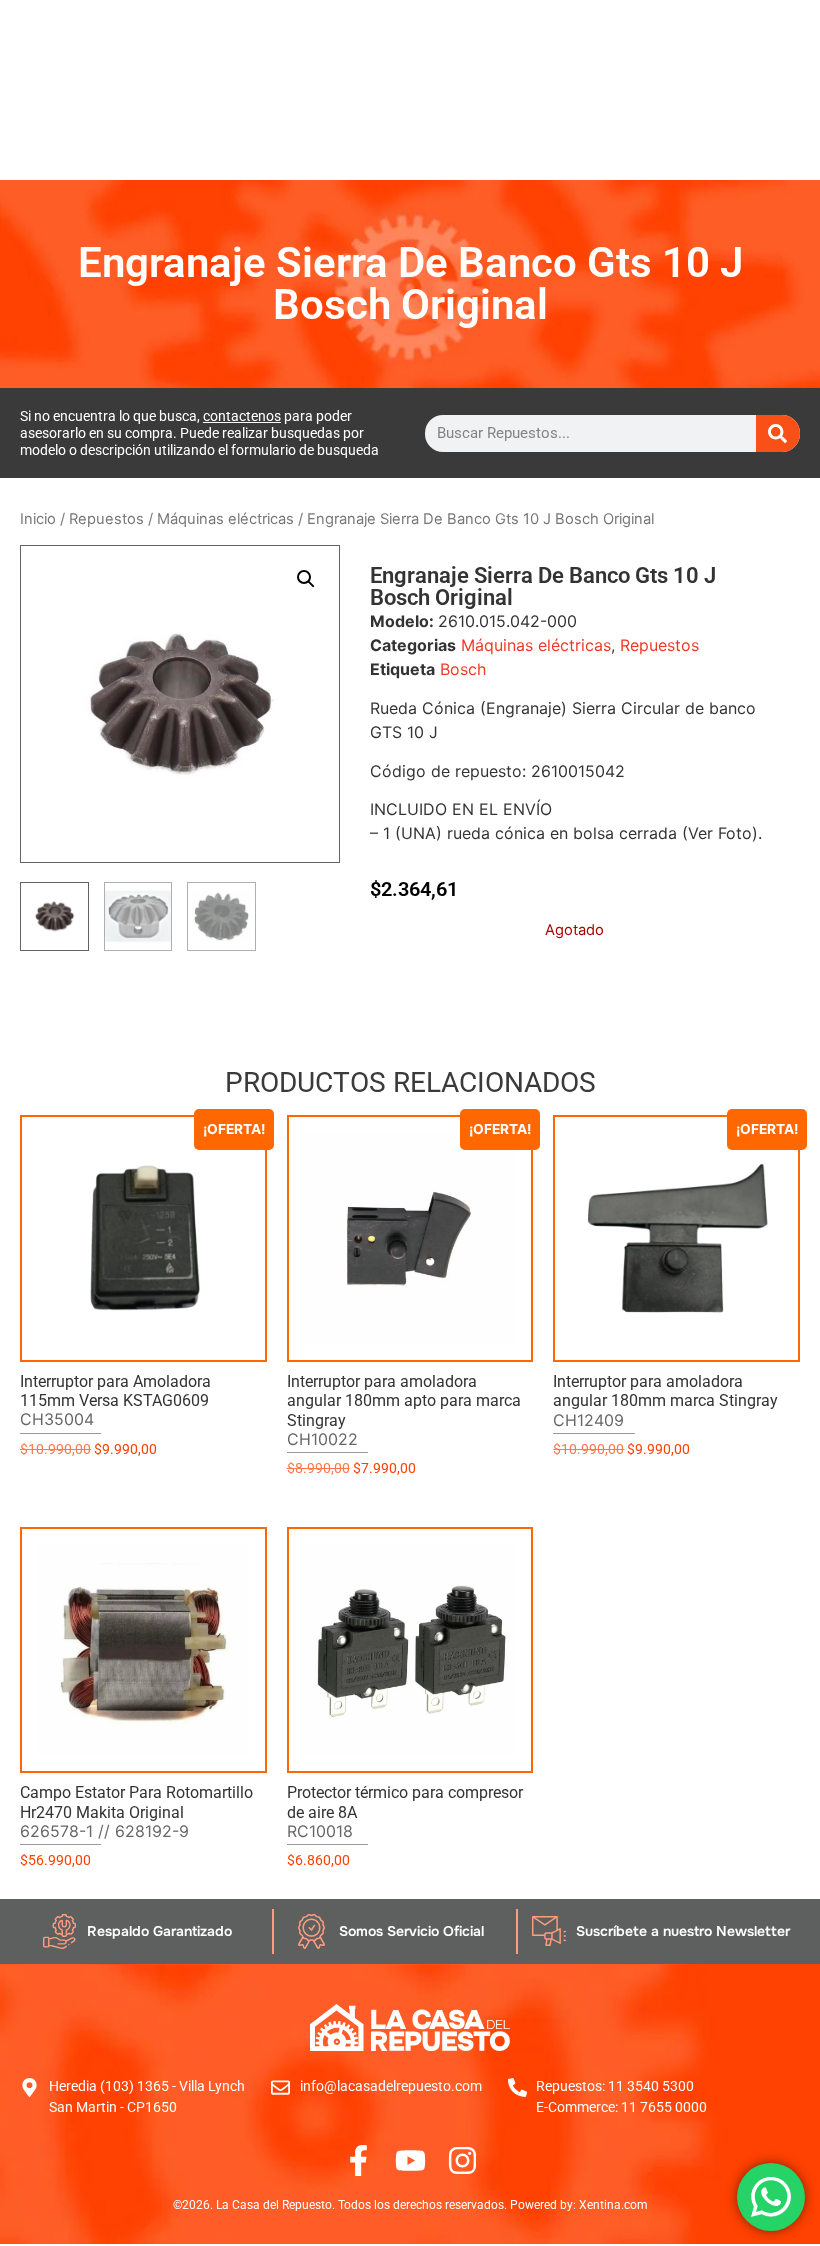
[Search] (778, 433)
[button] (306, 579)
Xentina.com (613, 2205)
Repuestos (106, 519)
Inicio (38, 519)
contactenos (242, 416)
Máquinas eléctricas (225, 519)
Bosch (463, 669)
